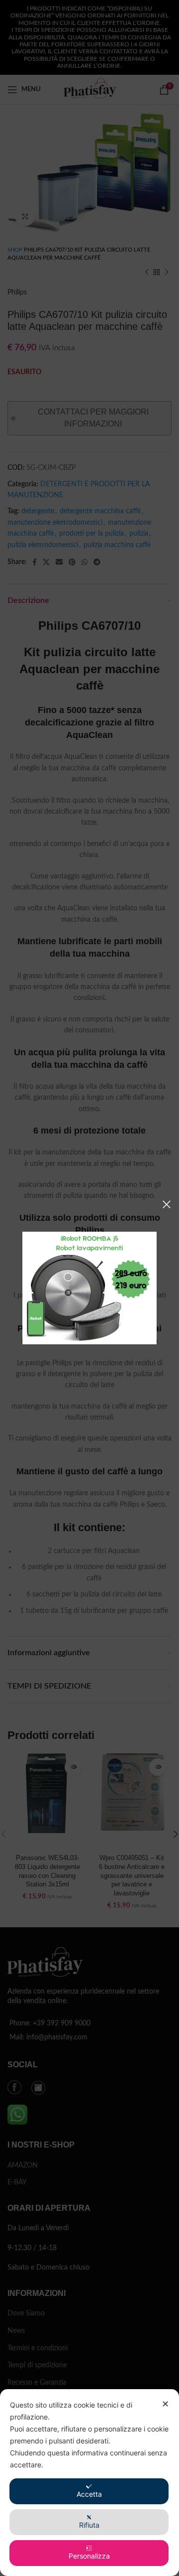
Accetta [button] (89, 2494)
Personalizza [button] (89, 2556)
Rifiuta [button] (89, 2525)
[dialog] (89, 2483)
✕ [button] (165, 2404)
